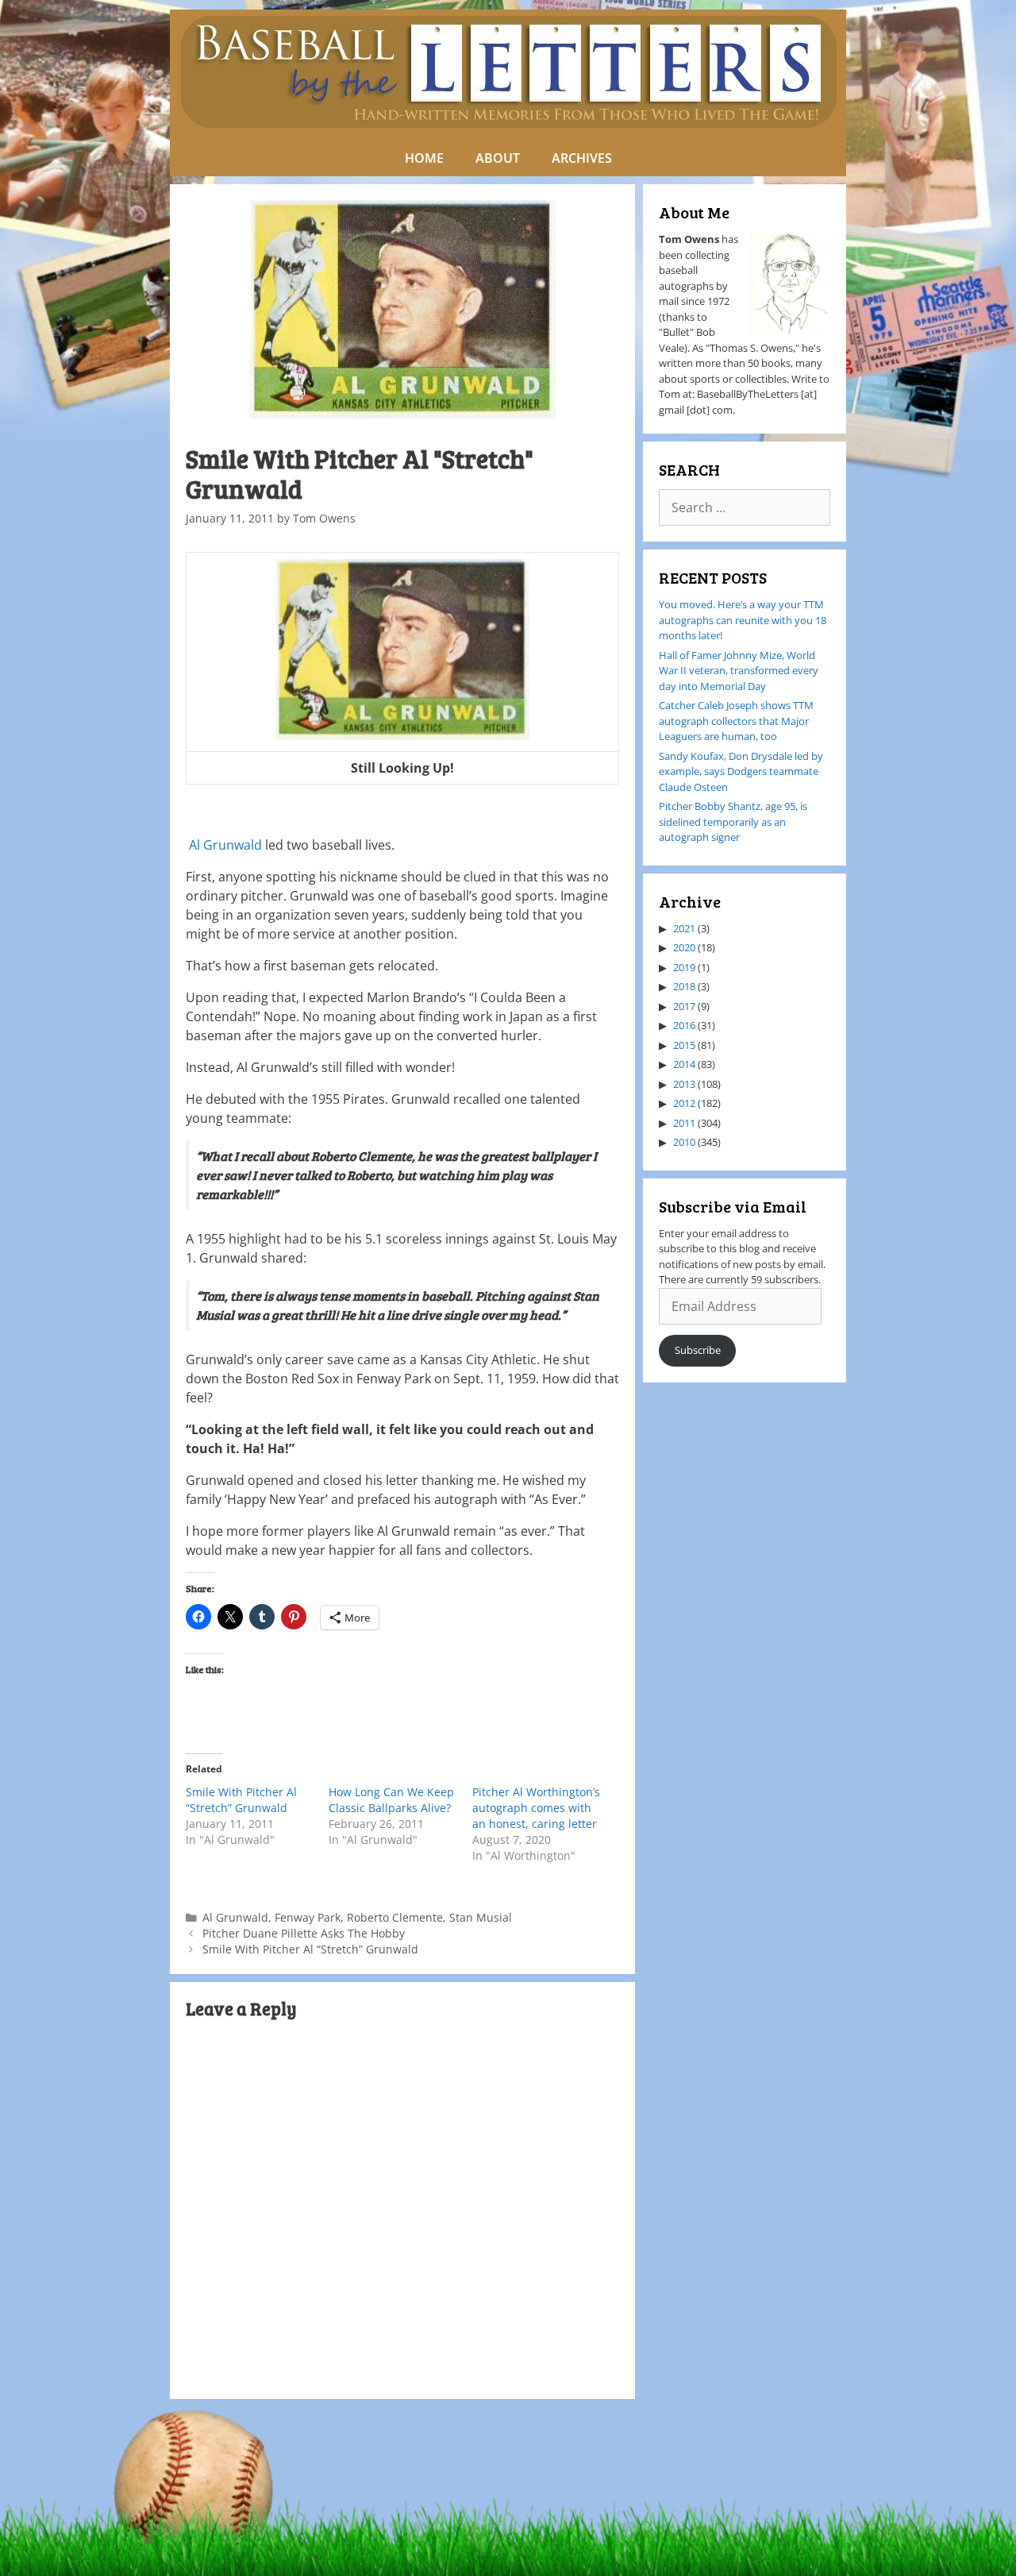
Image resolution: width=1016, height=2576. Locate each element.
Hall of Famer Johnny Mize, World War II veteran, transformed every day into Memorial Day (739, 671)
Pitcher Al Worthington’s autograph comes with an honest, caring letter (536, 1808)
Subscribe (698, 1350)
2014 (684, 1064)
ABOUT (498, 158)
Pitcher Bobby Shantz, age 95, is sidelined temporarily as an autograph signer (733, 821)
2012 (684, 1103)
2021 (684, 928)
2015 (684, 1045)
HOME (424, 158)
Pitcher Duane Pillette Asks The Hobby (304, 1933)
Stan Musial (481, 1917)
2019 (684, 967)
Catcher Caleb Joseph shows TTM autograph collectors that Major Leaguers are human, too (736, 721)
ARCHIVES (582, 158)
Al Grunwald (225, 845)
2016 (684, 1025)
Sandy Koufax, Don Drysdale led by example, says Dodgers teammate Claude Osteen (741, 771)
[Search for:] (745, 508)
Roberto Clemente (395, 1917)
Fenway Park (308, 1917)
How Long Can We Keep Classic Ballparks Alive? (391, 1800)
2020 (684, 947)
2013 (684, 1084)
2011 (684, 1123)
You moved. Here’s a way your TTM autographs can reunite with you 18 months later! (743, 620)
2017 (684, 1006)
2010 (684, 1142)
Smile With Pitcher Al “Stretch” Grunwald (241, 1800)
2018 (684, 986)
